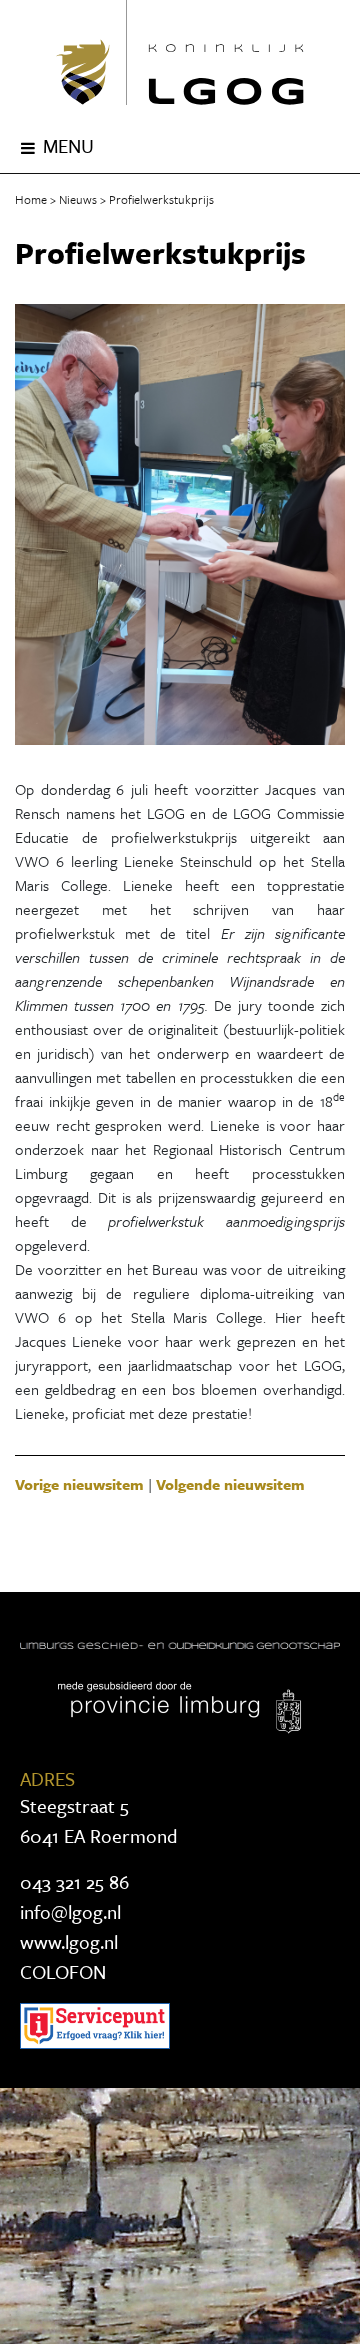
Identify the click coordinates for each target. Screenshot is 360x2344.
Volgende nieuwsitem (230, 1484)
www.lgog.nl (69, 1941)
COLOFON (63, 1971)
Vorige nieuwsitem (79, 1484)
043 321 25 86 (74, 1881)
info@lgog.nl (70, 1911)
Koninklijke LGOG (180, 52)
